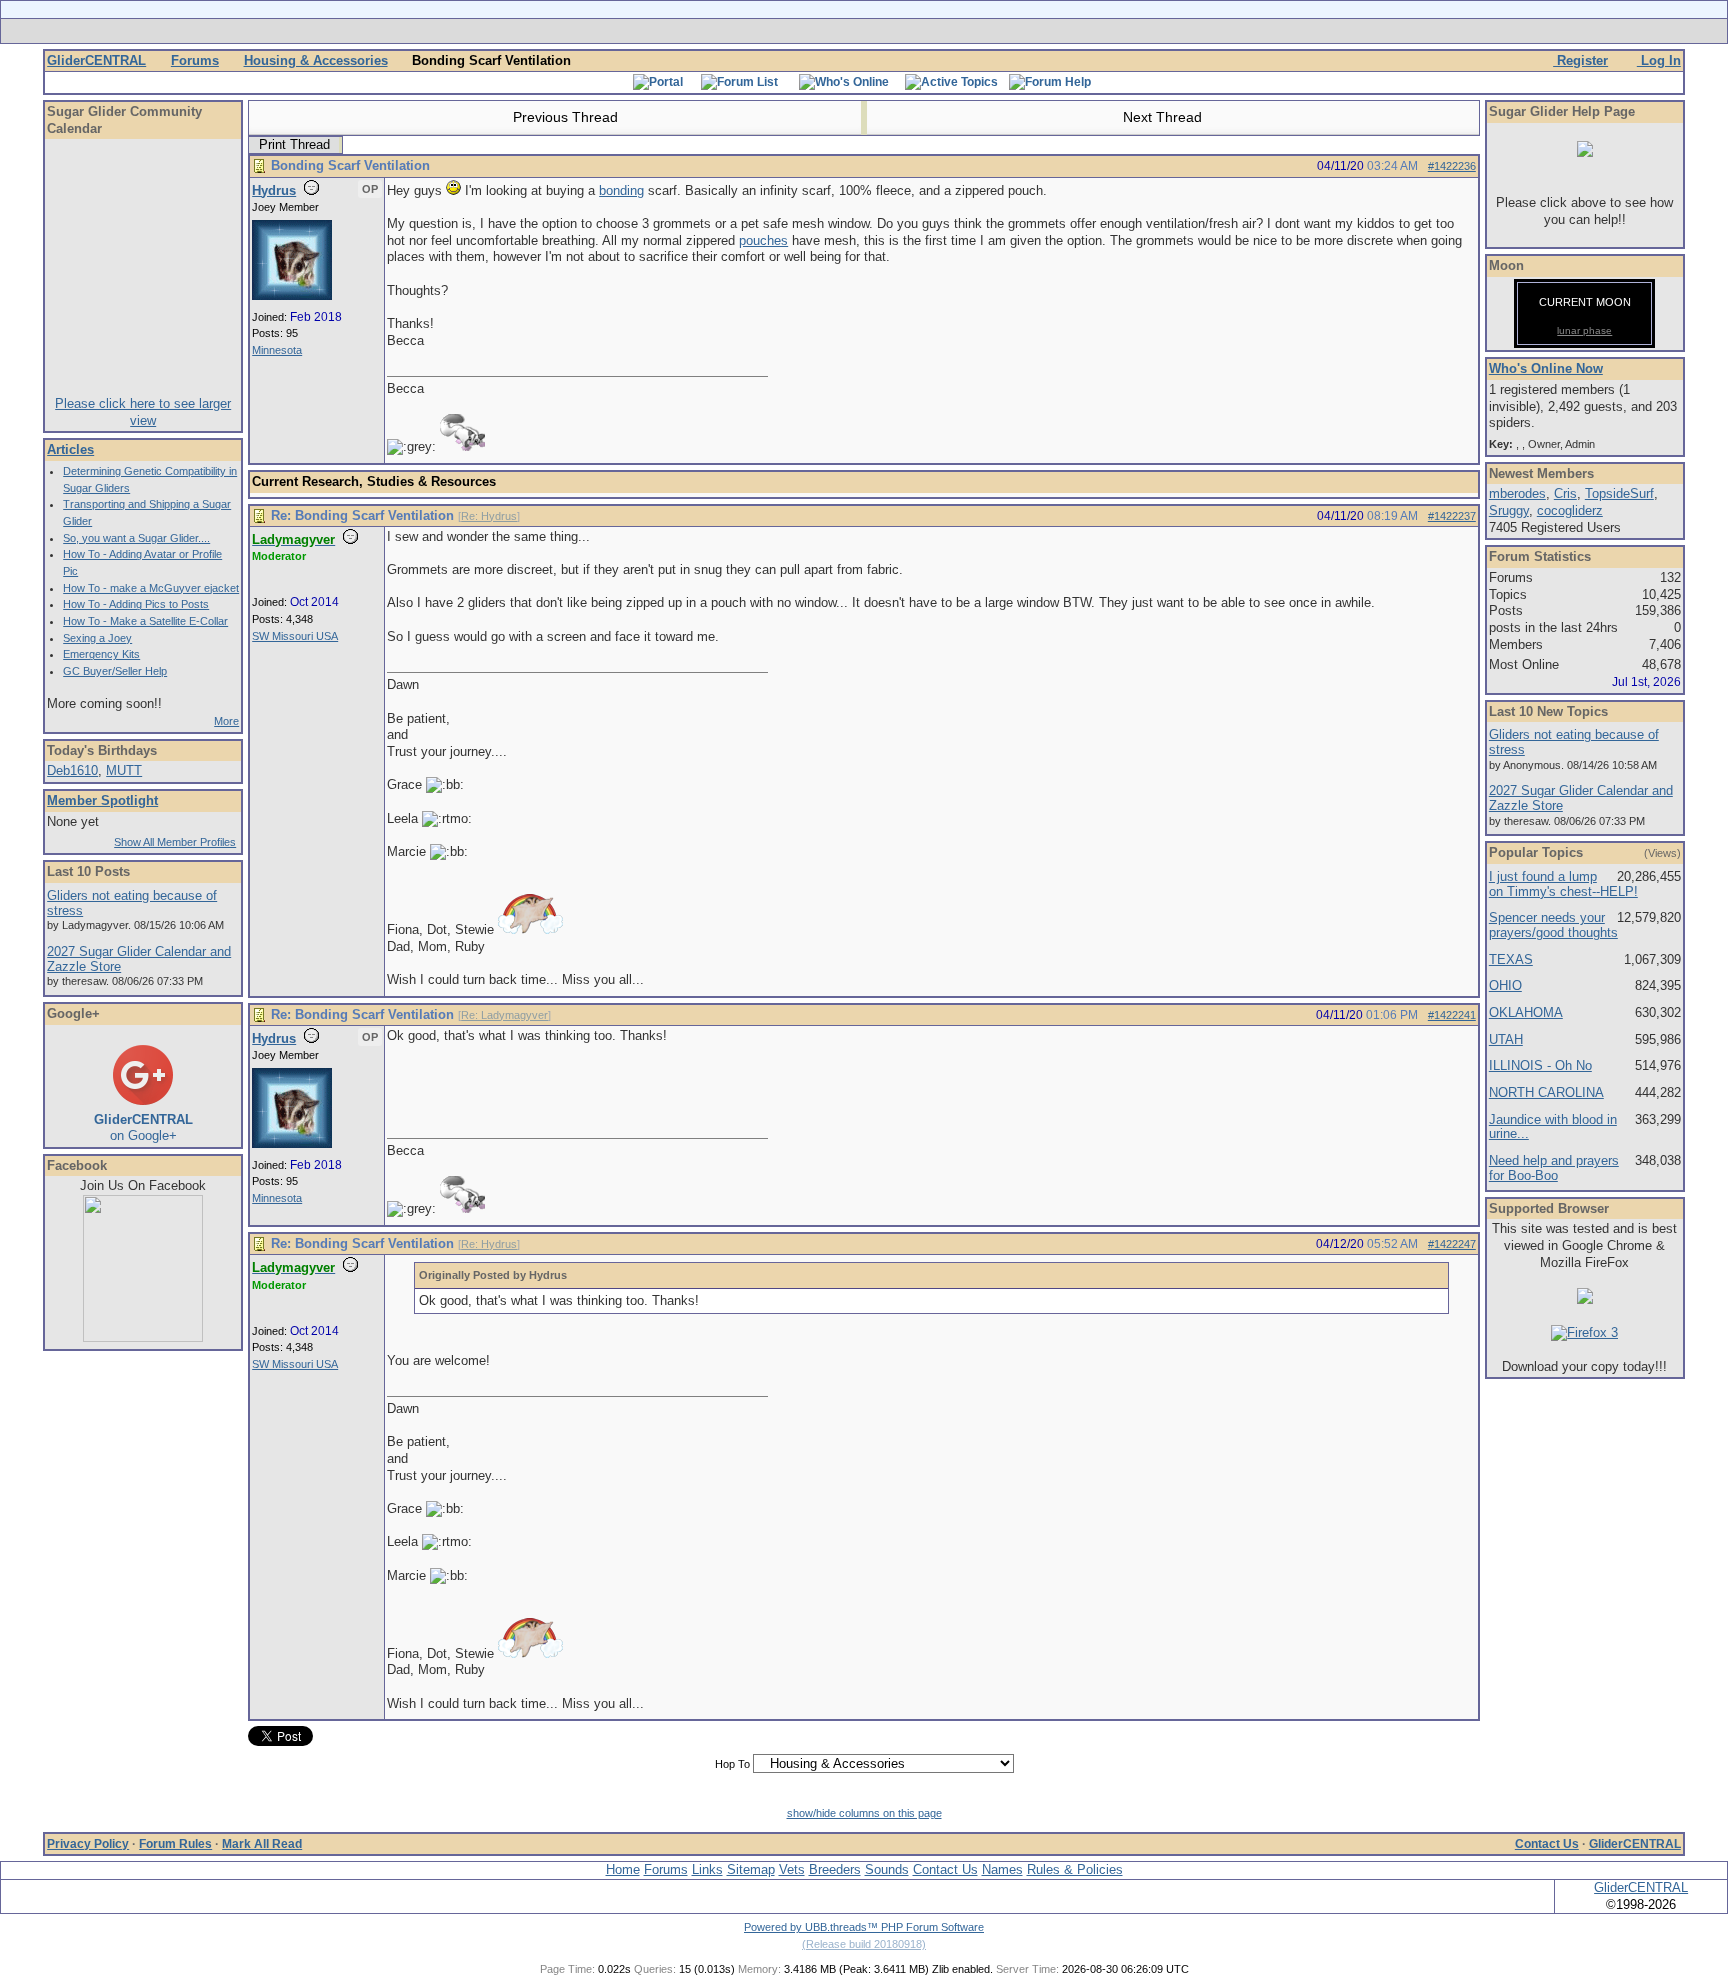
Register (1580, 60)
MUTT (124, 770)
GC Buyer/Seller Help (115, 671)
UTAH (1506, 1039)
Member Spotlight (102, 800)
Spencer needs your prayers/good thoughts (1553, 925)
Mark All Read (262, 1844)
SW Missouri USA (295, 636)
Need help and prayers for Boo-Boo (1554, 1168)
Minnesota (277, 350)
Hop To (732, 1764)
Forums (195, 60)
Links (707, 1869)
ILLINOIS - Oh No (1540, 1065)
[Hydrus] (292, 296)
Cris (1565, 493)
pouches (763, 240)
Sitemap (751, 1869)
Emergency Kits (101, 654)
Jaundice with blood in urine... (1553, 1127)
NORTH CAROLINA (1546, 1092)
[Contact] (996, 31)
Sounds (887, 1869)
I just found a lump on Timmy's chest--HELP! (1563, 884)
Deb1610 (72, 770)
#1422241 (1452, 1015)
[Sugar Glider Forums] (722, 31)
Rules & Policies (1075, 1869)
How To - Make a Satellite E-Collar (145, 621)
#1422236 (1452, 166)
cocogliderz (1570, 510)
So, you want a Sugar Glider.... (136, 538)
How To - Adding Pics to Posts (136, 604)
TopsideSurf (1619, 493)
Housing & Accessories (316, 60)
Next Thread (1164, 117)
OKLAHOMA (1526, 1012)
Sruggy (1509, 510)
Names (1002, 1869)
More (226, 721)
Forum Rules (175, 1844)
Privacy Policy (88, 1844)
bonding (621, 190)
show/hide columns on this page (864, 1813)
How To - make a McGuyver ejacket (151, 588)
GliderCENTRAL (96, 60)
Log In (1659, 60)
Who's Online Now (1546, 368)
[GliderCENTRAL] (143, 1337)
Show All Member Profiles (175, 842)
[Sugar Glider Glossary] (904, 31)
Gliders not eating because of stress (132, 903)
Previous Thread (563, 117)
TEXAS (1511, 959)
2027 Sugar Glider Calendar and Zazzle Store (139, 959)
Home (623, 1869)
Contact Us (1547, 1844)
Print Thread (294, 144)
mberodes (1517, 493)
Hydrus (274, 190)
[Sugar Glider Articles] (811, 31)
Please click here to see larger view (143, 412)
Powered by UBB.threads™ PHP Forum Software (864, 1927)
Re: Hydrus (489, 516)
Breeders (835, 1869)
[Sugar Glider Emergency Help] (1085, 31)
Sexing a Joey (97, 638)
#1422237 (1452, 516)
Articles (70, 449)
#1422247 (1452, 1244)
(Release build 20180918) (864, 1944)
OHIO (1505, 985)
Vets (792, 1869)
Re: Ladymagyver (504, 1015)
